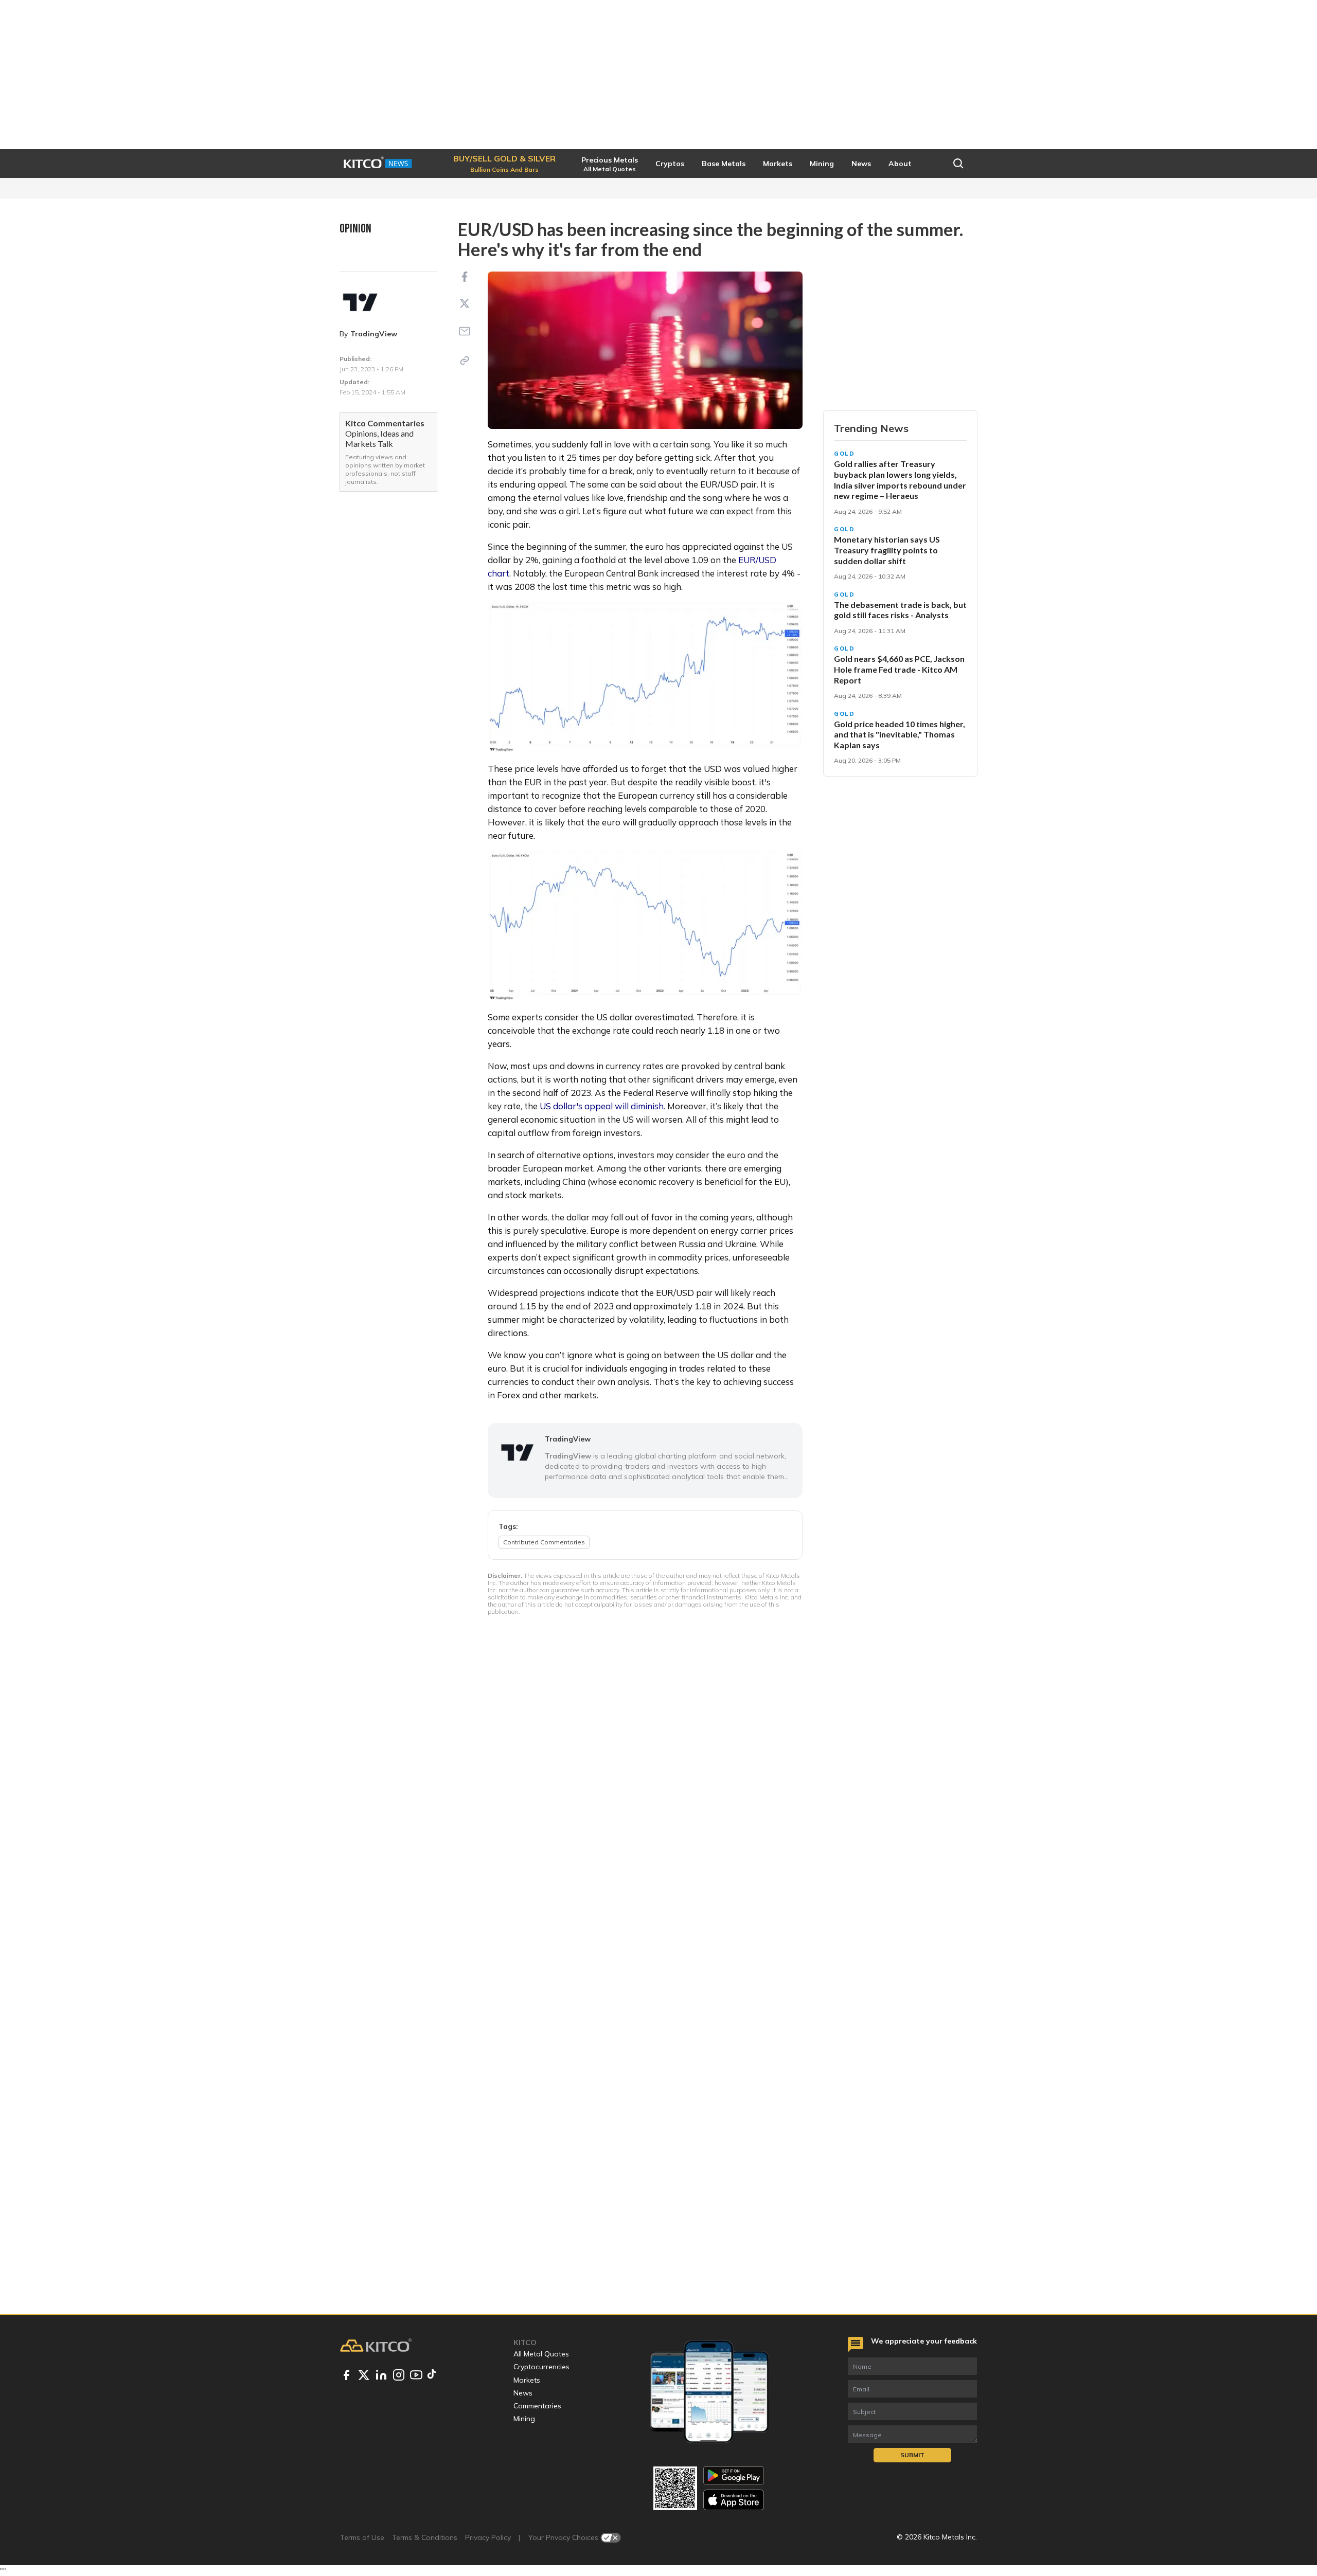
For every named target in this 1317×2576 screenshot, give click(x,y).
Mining (524, 2419)
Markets (527, 2380)
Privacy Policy (488, 2537)
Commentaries (537, 2406)
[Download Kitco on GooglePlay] (734, 2475)
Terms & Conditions (425, 2537)
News (523, 2393)
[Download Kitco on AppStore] (734, 2500)
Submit (912, 2455)
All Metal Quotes (541, 2354)
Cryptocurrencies (541, 2367)
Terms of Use (362, 2537)
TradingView (374, 334)
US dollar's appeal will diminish (602, 1106)
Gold (844, 454)
